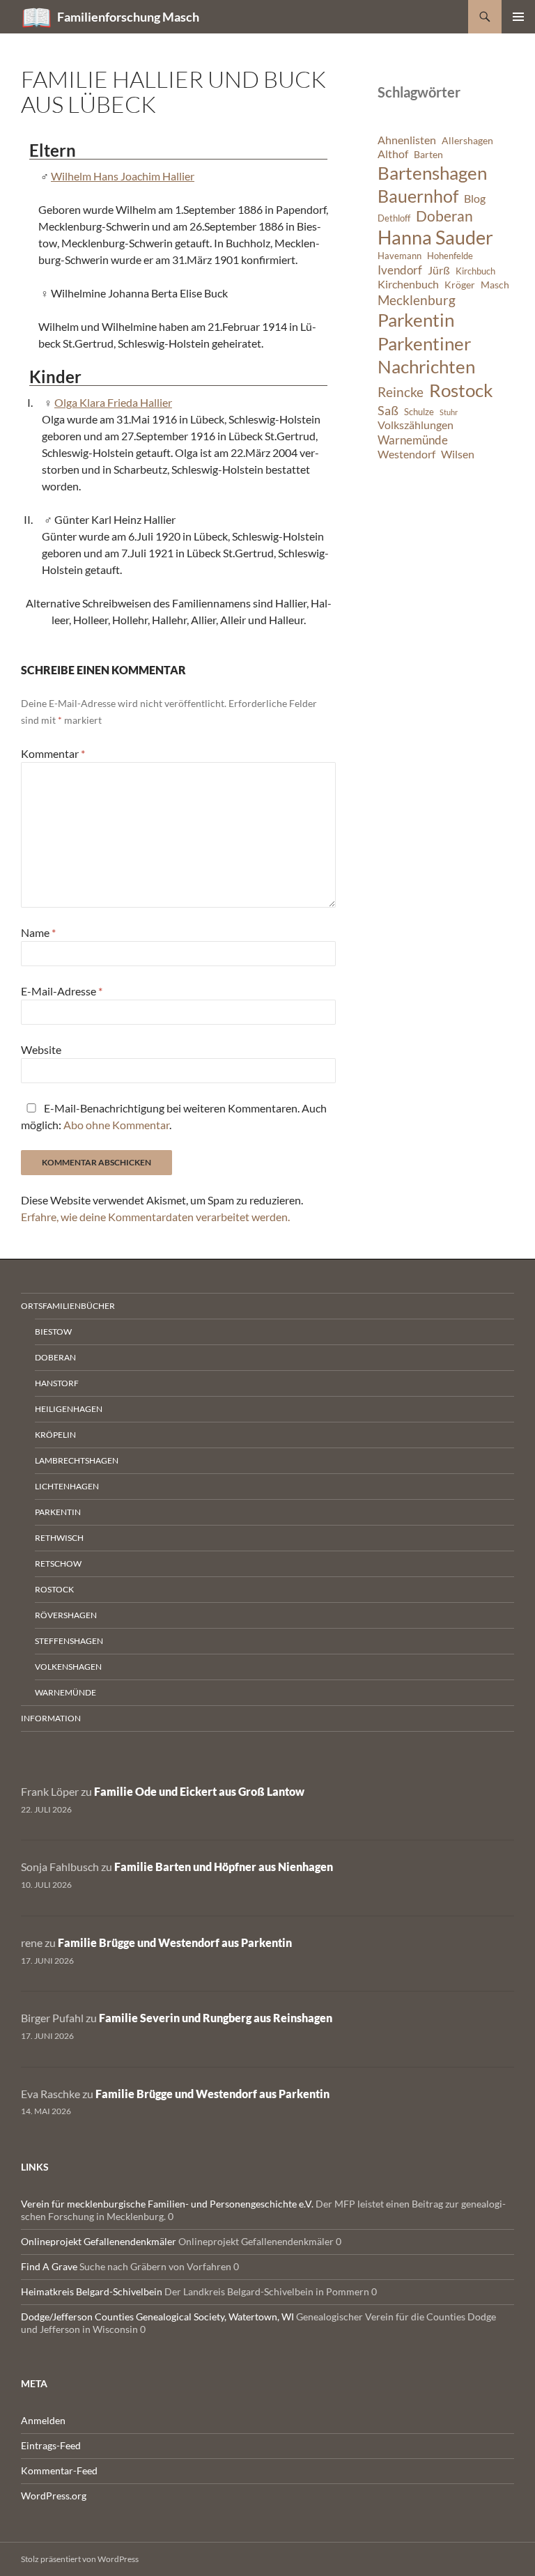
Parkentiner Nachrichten (426, 355)
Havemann (400, 256)
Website (41, 1049)
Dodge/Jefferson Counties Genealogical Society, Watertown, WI (157, 2317)
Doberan (444, 216)
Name (38, 932)
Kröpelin (55, 1435)
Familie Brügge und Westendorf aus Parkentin (175, 1942)
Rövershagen (66, 1615)
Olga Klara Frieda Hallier (113, 402)
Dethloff (394, 218)
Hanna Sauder (435, 238)
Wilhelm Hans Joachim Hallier (123, 176)
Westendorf (406, 454)
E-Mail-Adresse (62, 991)
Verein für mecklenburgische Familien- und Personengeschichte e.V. (167, 2204)
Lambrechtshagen (77, 1460)
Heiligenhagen (69, 1409)
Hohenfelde (450, 256)
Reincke (401, 392)
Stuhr (449, 412)
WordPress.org (54, 2496)
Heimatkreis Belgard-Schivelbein (92, 2291)
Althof (393, 154)
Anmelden (43, 2420)
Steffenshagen (69, 1641)
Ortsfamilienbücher (68, 1306)
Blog (475, 199)
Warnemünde (413, 440)
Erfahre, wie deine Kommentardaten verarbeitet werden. (155, 1217)
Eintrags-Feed (51, 2445)
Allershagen (467, 140)
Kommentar (53, 753)
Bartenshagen (432, 173)
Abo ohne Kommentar (116, 1125)
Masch (495, 285)
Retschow (58, 1564)
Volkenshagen (68, 1667)
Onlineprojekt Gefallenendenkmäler (99, 2241)
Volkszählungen (416, 425)
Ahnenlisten (407, 140)
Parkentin (416, 320)
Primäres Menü (518, 17)
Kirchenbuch (408, 284)
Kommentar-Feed (59, 2470)
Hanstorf (57, 1383)
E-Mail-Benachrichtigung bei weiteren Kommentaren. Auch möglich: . (174, 1116)
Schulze (419, 412)
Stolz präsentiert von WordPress (80, 2559)
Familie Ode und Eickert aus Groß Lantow (199, 1791)
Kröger (460, 285)
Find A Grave (49, 2266)
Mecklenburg (417, 300)
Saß (388, 410)
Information (51, 1718)
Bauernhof (418, 196)
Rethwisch (59, 1538)
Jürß (439, 270)
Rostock (461, 390)
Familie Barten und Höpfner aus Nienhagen (224, 1867)
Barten (428, 154)
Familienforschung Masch (128, 17)
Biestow (53, 1332)
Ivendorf (400, 270)
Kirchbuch (475, 271)
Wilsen (458, 454)
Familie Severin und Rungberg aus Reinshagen (216, 2018)
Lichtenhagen (67, 1486)
